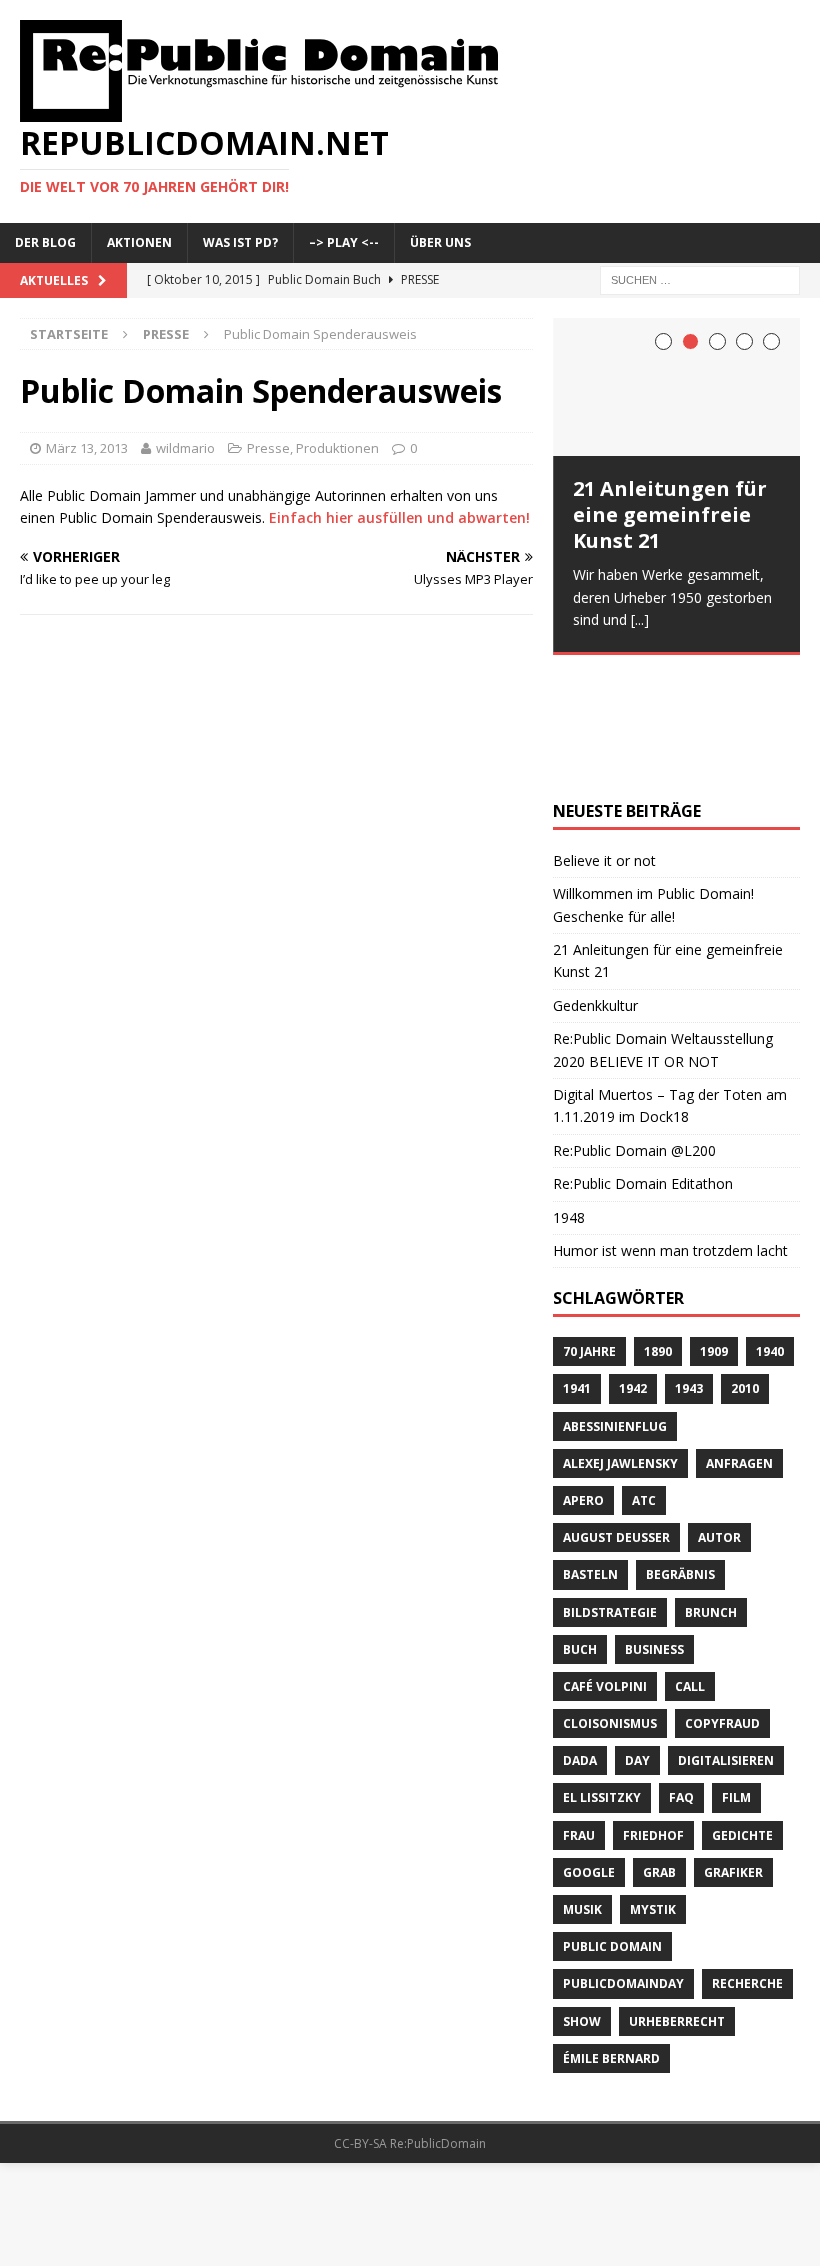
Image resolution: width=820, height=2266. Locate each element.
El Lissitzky (602, 1681)
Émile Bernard (611, 1941)
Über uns (440, 242)
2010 (745, 1272)
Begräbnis (680, 1458)
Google (589, 1755)
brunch (711, 1495)
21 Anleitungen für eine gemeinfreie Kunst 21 (670, 514)
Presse (268, 448)
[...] (640, 619)
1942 (633, 1272)
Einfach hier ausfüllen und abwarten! (399, 517)
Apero (583, 1383)
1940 (770, 1234)
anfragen (739, 1346)
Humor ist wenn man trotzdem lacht (670, 1133)
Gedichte (742, 1718)
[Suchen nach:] (700, 278)
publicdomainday (623, 1867)
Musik (582, 1792)
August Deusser (616, 1420)
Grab (659, 1755)
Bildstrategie (610, 1495)
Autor (719, 1420)
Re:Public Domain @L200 (634, 1033)
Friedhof (653, 1718)
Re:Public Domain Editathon (643, 1067)
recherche (747, 1867)
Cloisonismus (610, 1606)
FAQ (681, 1681)
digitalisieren (726, 1644)
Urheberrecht (677, 1904)
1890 (658, 1234)
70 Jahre (589, 1234)
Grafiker (733, 1755)
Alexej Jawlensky (620, 1346)
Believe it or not (604, 743)
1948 (569, 1100)
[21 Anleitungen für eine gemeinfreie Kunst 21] (676, 387)
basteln (590, 1458)
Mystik (653, 1792)
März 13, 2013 (87, 448)
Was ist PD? (240, 242)
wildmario (185, 448)
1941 (577, 1272)
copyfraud (722, 1606)
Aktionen (139, 242)
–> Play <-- (344, 242)
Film (736, 1681)
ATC (644, 1383)
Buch (580, 1532)
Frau (579, 1718)
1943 (689, 1272)
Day (637, 1644)
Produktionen (337, 448)
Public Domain (612, 1829)
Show (582, 1904)
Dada (580, 1644)
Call (690, 1569)
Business (654, 1532)
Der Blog (45, 242)
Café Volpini (605, 1569)
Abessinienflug (615, 1309)
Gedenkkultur (595, 888)
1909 (714, 1234)
